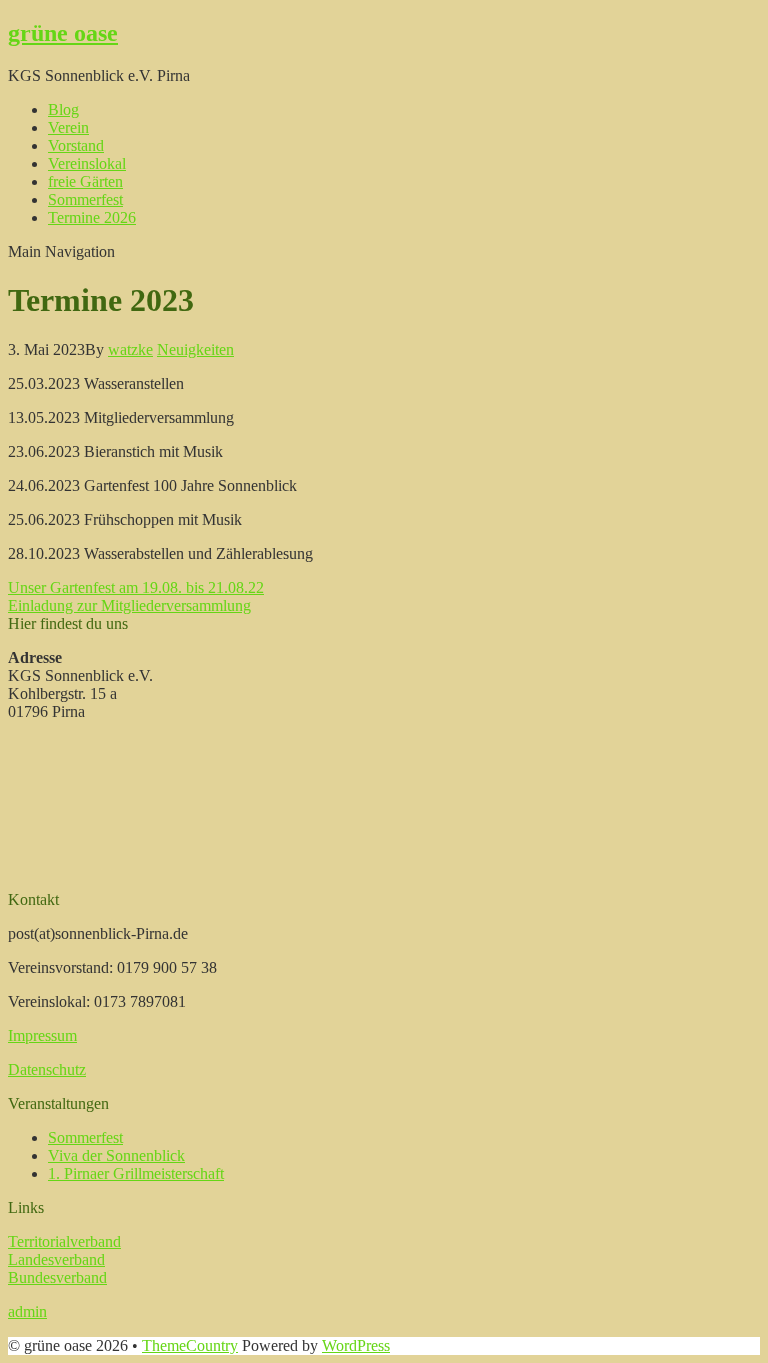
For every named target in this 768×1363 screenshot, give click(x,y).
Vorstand (76, 145)
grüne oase (63, 33)
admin (27, 1311)
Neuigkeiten (195, 349)
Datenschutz (47, 1069)
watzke (130, 349)
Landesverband (56, 1259)
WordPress (356, 1345)
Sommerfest (85, 199)
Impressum (42, 1035)
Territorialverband (64, 1241)
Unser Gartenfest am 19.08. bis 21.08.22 (136, 587)
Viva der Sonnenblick (116, 1155)
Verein (68, 127)
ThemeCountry (190, 1345)
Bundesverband (57, 1277)
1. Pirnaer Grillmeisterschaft (136, 1173)
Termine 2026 (92, 217)
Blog (63, 109)
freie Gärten (85, 181)
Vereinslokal (87, 163)
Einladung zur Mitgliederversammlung (129, 605)
